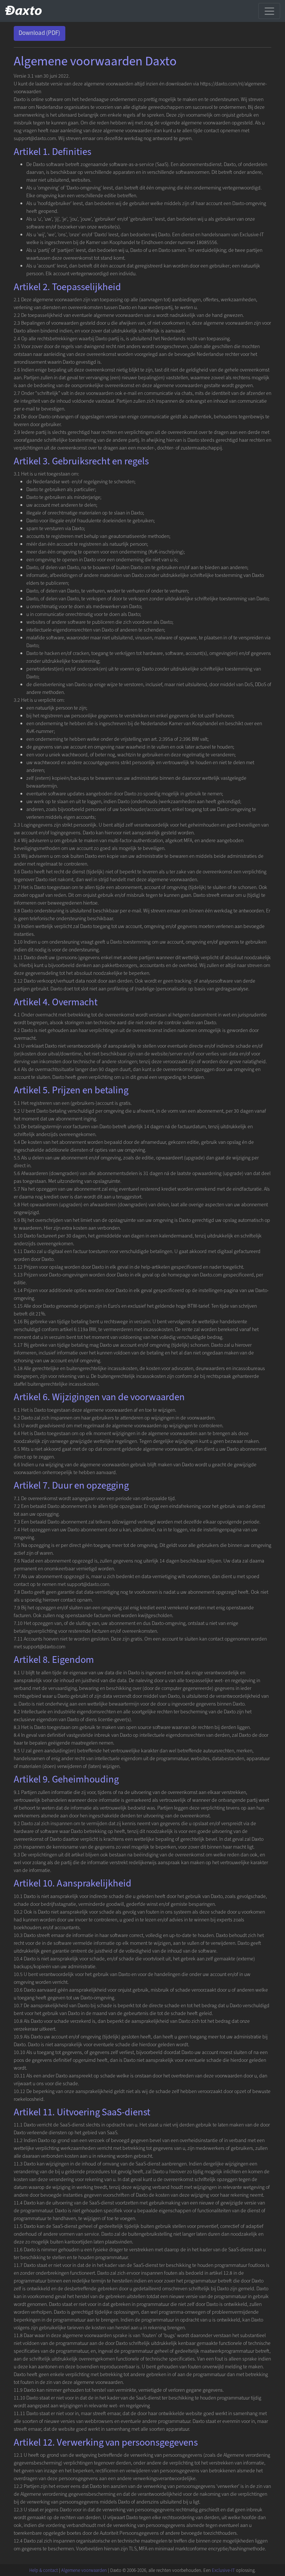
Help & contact (44, 2570)
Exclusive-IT (223, 2570)
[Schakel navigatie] (269, 11)
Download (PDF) (39, 33)
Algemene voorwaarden (84, 2570)
